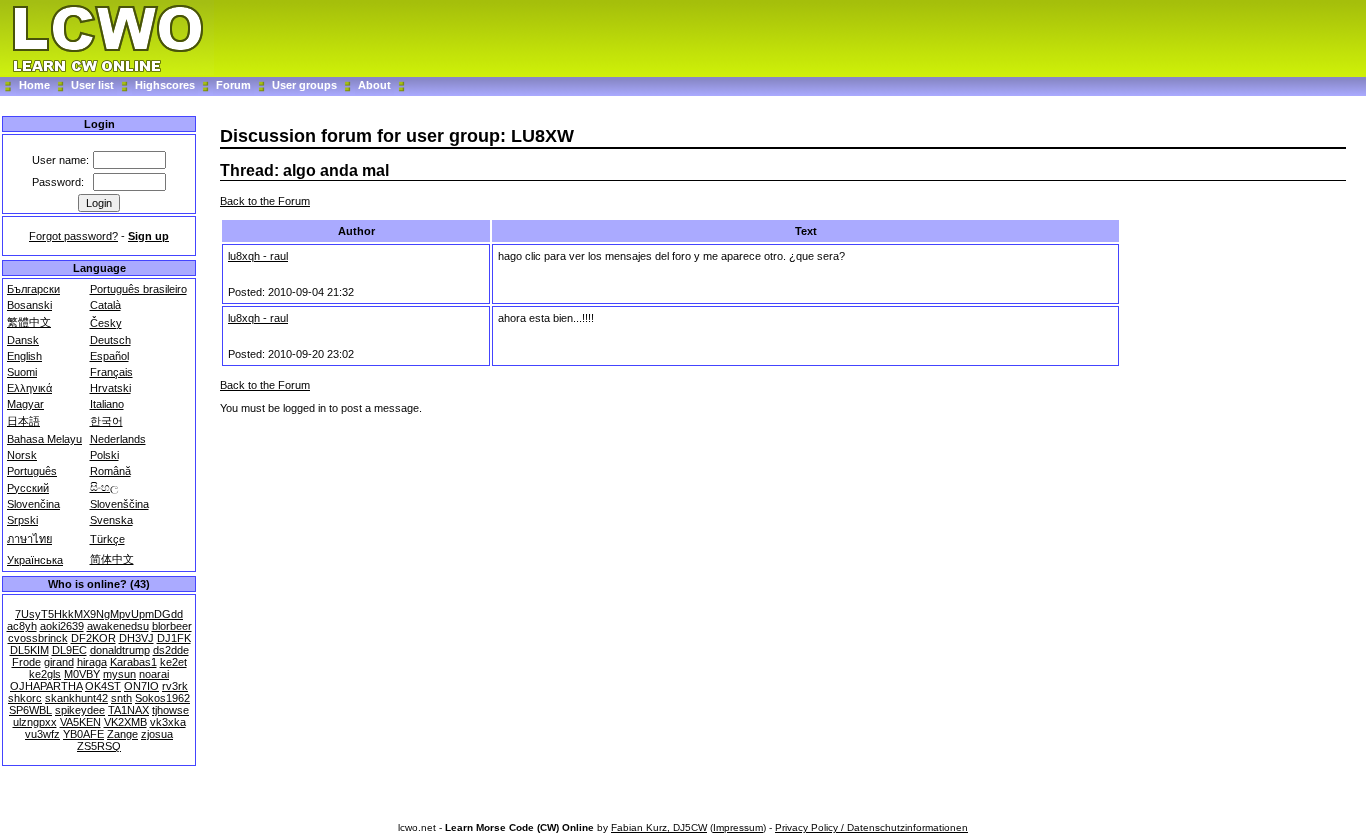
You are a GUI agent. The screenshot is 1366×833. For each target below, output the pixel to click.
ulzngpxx (35, 722)
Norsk (22, 455)
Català (105, 305)
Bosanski (29, 305)
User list (92, 85)
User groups (304, 85)
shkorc (25, 698)
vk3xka (168, 722)
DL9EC (69, 650)
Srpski (22, 520)
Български (33, 289)
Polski (104, 455)
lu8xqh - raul (258, 256)
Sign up (148, 236)
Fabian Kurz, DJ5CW (659, 827)
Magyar (25, 404)
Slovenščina (119, 504)
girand (59, 662)
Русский (28, 488)
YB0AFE (83, 734)
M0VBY (82, 674)
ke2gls (45, 674)
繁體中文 (29, 322)
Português (32, 471)
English (24, 356)
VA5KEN (80, 722)
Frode (26, 662)
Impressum (738, 827)
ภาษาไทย (29, 539)
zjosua (157, 734)
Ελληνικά (29, 388)
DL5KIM (29, 650)
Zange (122, 734)
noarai (154, 674)
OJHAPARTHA (46, 686)
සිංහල (104, 487)
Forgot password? (73, 236)
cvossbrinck (38, 638)
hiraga (92, 662)
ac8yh (22, 626)
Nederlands (118, 439)
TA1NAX (128, 710)
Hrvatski (110, 388)
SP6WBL (30, 710)
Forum (235, 85)
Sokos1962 (162, 698)
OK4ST (103, 686)
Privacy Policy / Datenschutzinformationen (871, 827)
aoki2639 (62, 626)
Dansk (23, 340)
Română (110, 471)
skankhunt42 (76, 698)
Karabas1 (133, 662)
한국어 (106, 421)
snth (121, 698)
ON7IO (141, 686)
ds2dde (171, 650)
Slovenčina (33, 504)
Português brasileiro (138, 289)
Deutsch (110, 340)
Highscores (165, 85)
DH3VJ (136, 638)
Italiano (107, 404)
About (374, 85)
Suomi (22, 372)
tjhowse (170, 710)
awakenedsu (118, 626)
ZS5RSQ (99, 746)
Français (111, 372)
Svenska (111, 520)
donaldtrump (120, 650)
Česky (106, 323)
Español (109, 356)
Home (34, 85)
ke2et (173, 662)
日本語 (23, 421)
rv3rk (175, 686)
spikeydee (80, 710)
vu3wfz (42, 734)
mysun (119, 674)
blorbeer (172, 626)
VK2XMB (125, 722)
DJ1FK (174, 638)
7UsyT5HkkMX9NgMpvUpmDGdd (99, 614)
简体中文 (112, 559)
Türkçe (107, 539)
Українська (35, 560)
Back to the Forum (265, 201)
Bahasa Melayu (44, 439)
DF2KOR (93, 638)
